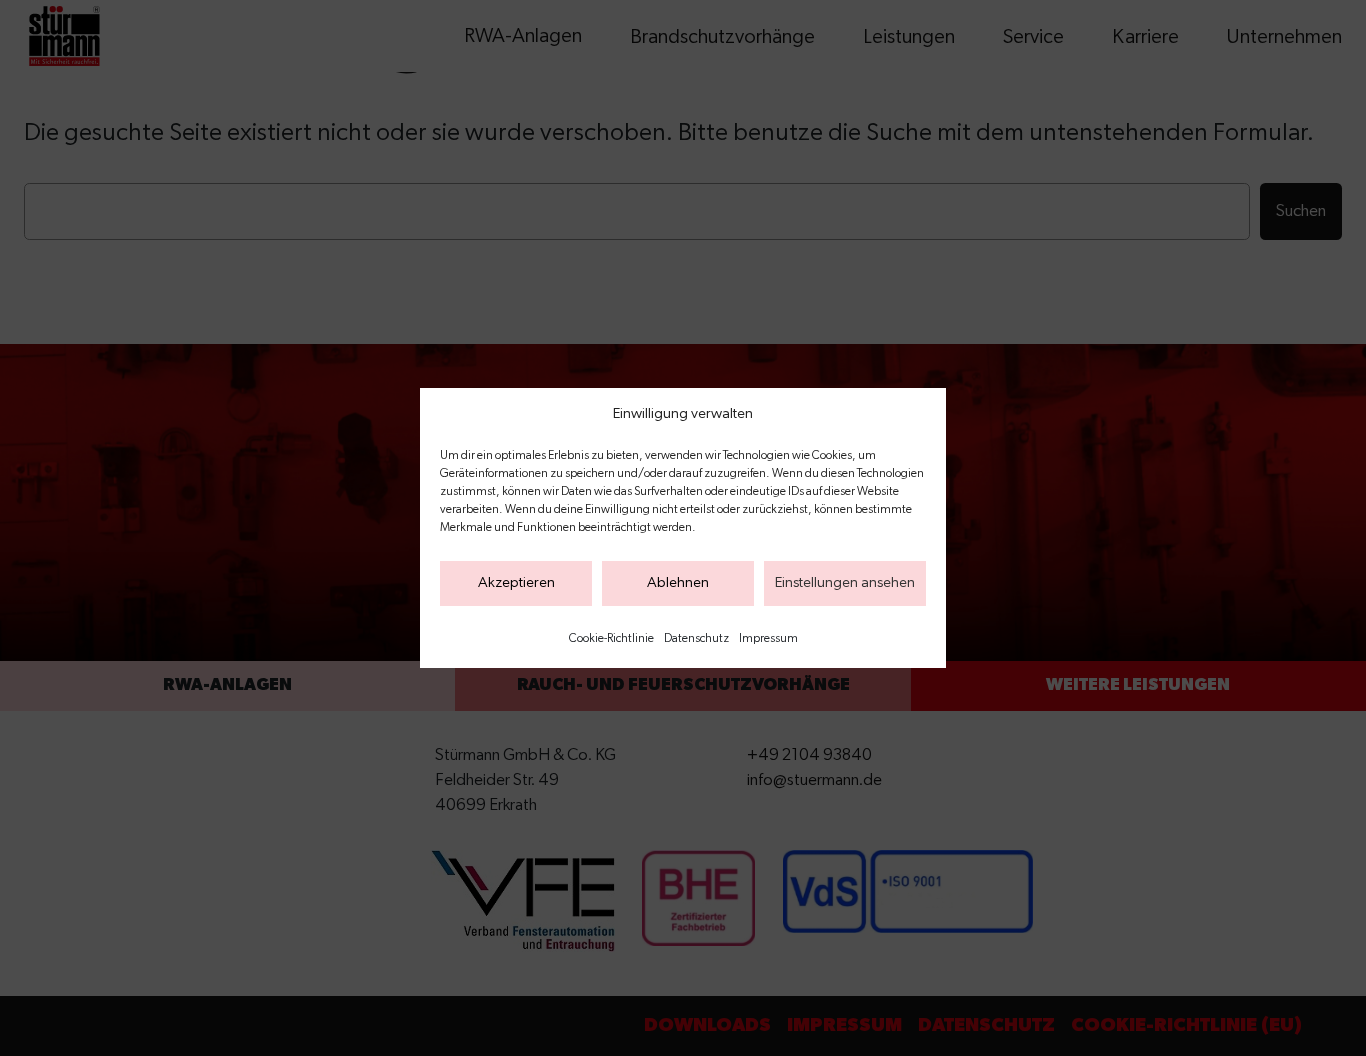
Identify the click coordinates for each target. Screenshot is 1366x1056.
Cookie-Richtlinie (611, 638)
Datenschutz (696, 638)
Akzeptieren (516, 582)
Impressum (768, 638)
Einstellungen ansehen (845, 582)
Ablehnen (678, 582)
